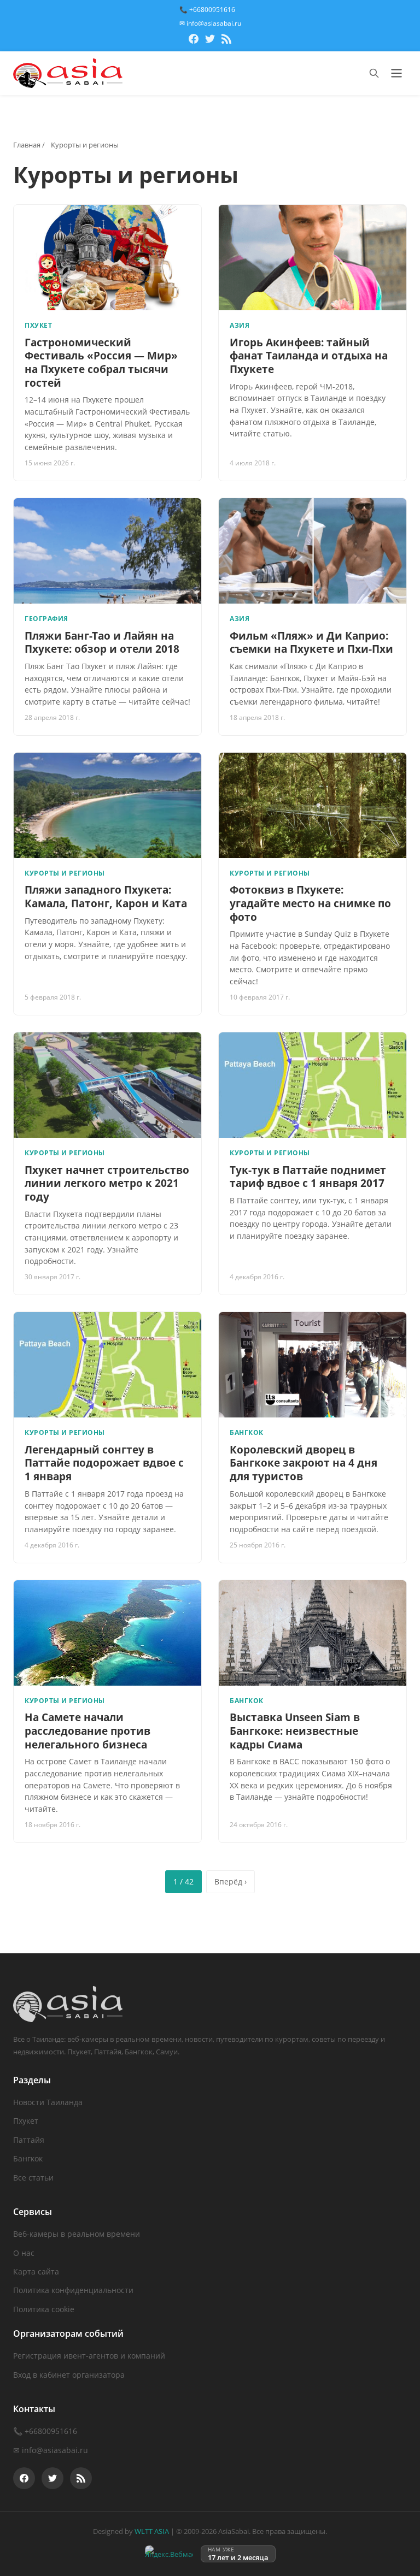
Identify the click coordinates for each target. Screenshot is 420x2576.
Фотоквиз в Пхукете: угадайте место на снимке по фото (310, 903)
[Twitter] (210, 40)
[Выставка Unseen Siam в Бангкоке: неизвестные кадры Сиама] (313, 1633)
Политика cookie (44, 2309)
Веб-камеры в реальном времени (77, 2234)
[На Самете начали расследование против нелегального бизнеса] (107, 1633)
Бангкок (28, 2158)
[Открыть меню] (396, 73)
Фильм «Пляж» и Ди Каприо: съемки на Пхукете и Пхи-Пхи (311, 643)
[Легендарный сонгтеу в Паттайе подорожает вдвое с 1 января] (107, 1365)
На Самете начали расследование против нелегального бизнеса (87, 1731)
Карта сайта (36, 2271)
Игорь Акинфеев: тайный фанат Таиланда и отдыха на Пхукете (309, 356)
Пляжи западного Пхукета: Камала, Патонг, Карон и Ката (106, 897)
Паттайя (29, 2140)
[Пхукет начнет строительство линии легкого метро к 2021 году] (107, 1085)
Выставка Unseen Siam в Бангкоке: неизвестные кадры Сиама (295, 1731)
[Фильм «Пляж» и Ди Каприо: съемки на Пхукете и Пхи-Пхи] (313, 551)
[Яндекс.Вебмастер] (169, 2554)
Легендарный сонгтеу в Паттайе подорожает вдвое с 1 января (104, 1463)
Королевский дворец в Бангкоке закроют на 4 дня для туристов (304, 1463)
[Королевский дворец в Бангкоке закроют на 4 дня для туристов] (313, 1365)
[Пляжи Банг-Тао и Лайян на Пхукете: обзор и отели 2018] (107, 551)
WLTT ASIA (152, 2531)
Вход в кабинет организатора (69, 2375)
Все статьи (33, 2178)
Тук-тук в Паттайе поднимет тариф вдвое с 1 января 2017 (308, 1177)
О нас (24, 2253)
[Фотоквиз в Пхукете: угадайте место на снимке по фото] (313, 805)
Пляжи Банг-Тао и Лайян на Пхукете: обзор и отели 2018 (102, 643)
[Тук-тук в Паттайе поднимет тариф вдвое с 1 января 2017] (313, 1085)
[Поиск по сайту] (374, 73)
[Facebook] (194, 40)
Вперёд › (231, 1881)
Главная (27, 145)
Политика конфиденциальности (73, 2290)
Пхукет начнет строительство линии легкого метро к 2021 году (107, 1183)
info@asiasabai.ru (55, 2450)
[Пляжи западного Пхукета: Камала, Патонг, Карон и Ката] (107, 805)
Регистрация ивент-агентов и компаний (89, 2356)
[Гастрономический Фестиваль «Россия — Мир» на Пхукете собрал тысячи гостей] (107, 258)
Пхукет (26, 2121)
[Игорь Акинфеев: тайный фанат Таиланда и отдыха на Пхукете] (313, 258)
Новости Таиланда (48, 2102)
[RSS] (226, 40)
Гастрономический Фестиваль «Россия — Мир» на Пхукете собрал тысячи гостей (101, 363)
